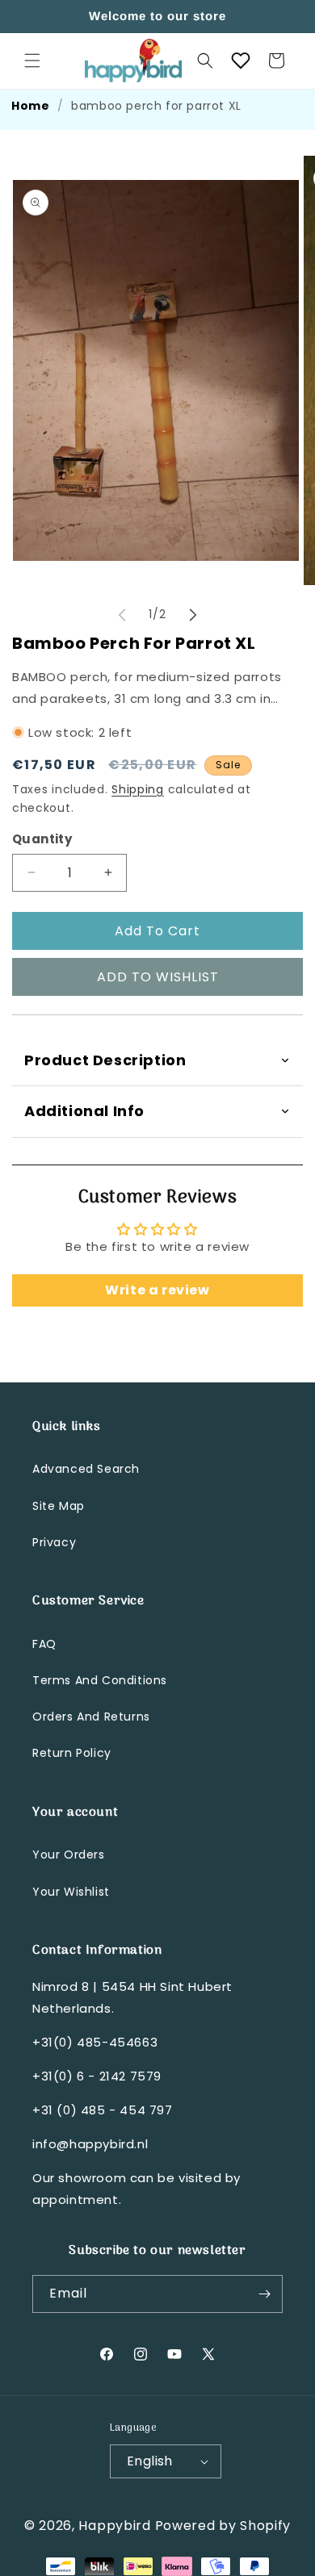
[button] (32, 61)
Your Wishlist (71, 1892)
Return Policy (72, 1753)
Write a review (157, 1290)
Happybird (114, 2526)
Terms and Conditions (100, 1680)
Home (30, 106)
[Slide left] (122, 615)
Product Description (105, 1060)
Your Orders (69, 1855)
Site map (59, 1506)
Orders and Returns (91, 1717)
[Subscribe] (264, 2294)
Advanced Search (86, 1469)
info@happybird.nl (90, 2144)
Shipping (138, 789)
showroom (92, 2178)
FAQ (44, 1644)
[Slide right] (193, 615)
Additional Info (84, 1111)
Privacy (54, 1542)
